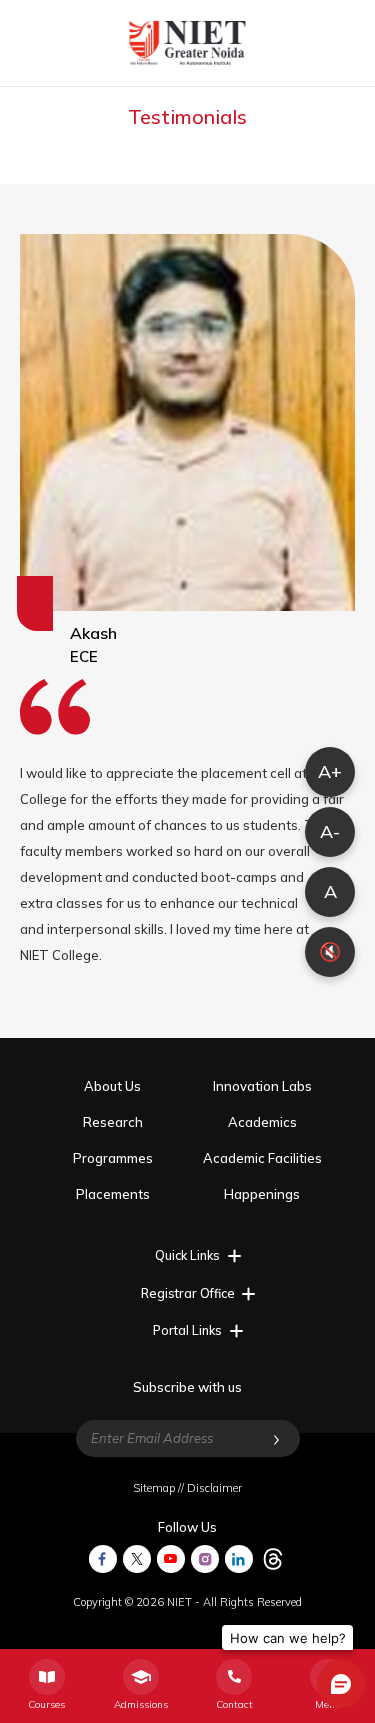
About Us (112, 1086)
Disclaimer (214, 1488)
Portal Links (187, 1330)
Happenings (262, 1194)
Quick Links (187, 1255)
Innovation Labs (262, 1086)
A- (330, 831)
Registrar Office (188, 1293)
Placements (113, 1194)
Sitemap (154, 1488)
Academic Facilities (262, 1158)
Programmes (113, 1158)
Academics (262, 1122)
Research (113, 1122)
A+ (330, 771)
